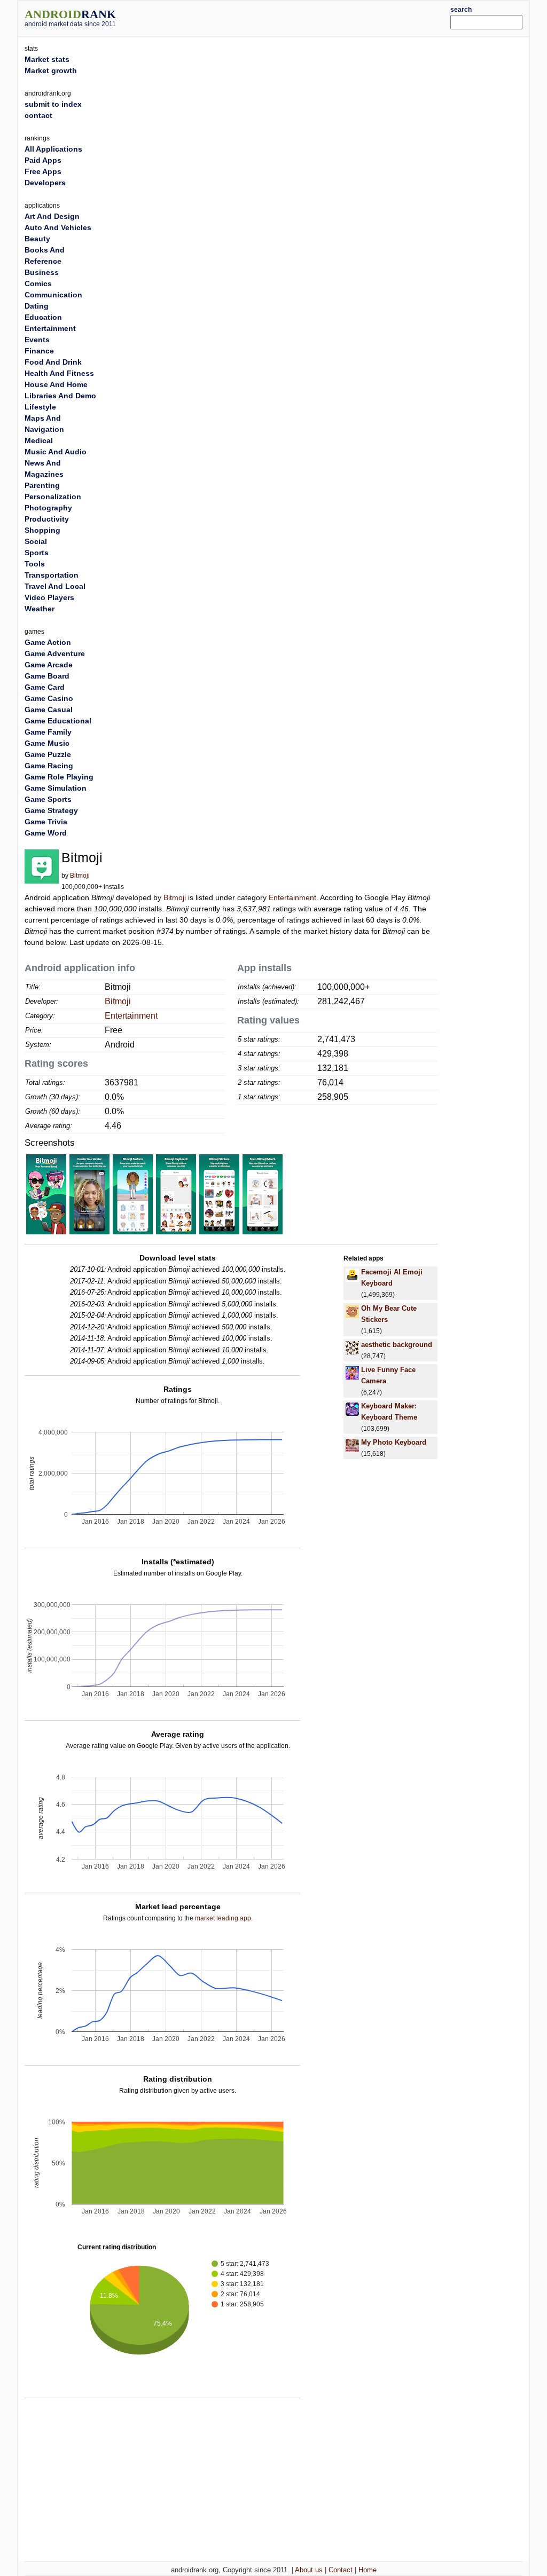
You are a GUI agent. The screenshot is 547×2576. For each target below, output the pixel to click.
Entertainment (292, 897)
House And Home (56, 384)
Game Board (47, 676)
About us (309, 2570)
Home (368, 2570)
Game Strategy (51, 810)
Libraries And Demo (60, 396)
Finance (39, 351)
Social (36, 541)
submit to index (53, 104)
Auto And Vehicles (58, 227)
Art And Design (52, 216)
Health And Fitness (59, 373)
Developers (45, 183)
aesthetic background (397, 1345)
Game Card (45, 687)
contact (38, 115)
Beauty (37, 239)
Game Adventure (55, 653)
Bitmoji (80, 876)
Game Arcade (49, 665)
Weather (40, 609)
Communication (53, 295)
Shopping (42, 530)
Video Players (49, 597)
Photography (48, 508)
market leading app (223, 1918)
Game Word (46, 833)
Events (37, 340)
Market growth (51, 70)
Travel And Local (55, 586)
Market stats (47, 59)
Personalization (53, 497)
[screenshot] (46, 1194)
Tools (35, 564)
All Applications (53, 149)
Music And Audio (56, 452)
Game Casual (49, 710)
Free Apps (43, 171)
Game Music (47, 743)
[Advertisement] (295, 17)
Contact (341, 2570)
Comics (38, 283)
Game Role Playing (59, 777)
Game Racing (49, 766)
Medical (39, 440)
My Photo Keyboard (394, 1442)
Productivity (47, 519)
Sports (37, 553)
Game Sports (48, 799)
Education (43, 317)
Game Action (48, 642)
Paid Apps (43, 160)
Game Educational (58, 721)
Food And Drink (53, 362)
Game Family (48, 732)
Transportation (52, 575)
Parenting (42, 485)
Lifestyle (40, 407)
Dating (37, 306)
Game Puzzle (48, 754)
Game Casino (49, 698)
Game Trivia (46, 822)
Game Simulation (56, 788)
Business (42, 272)
